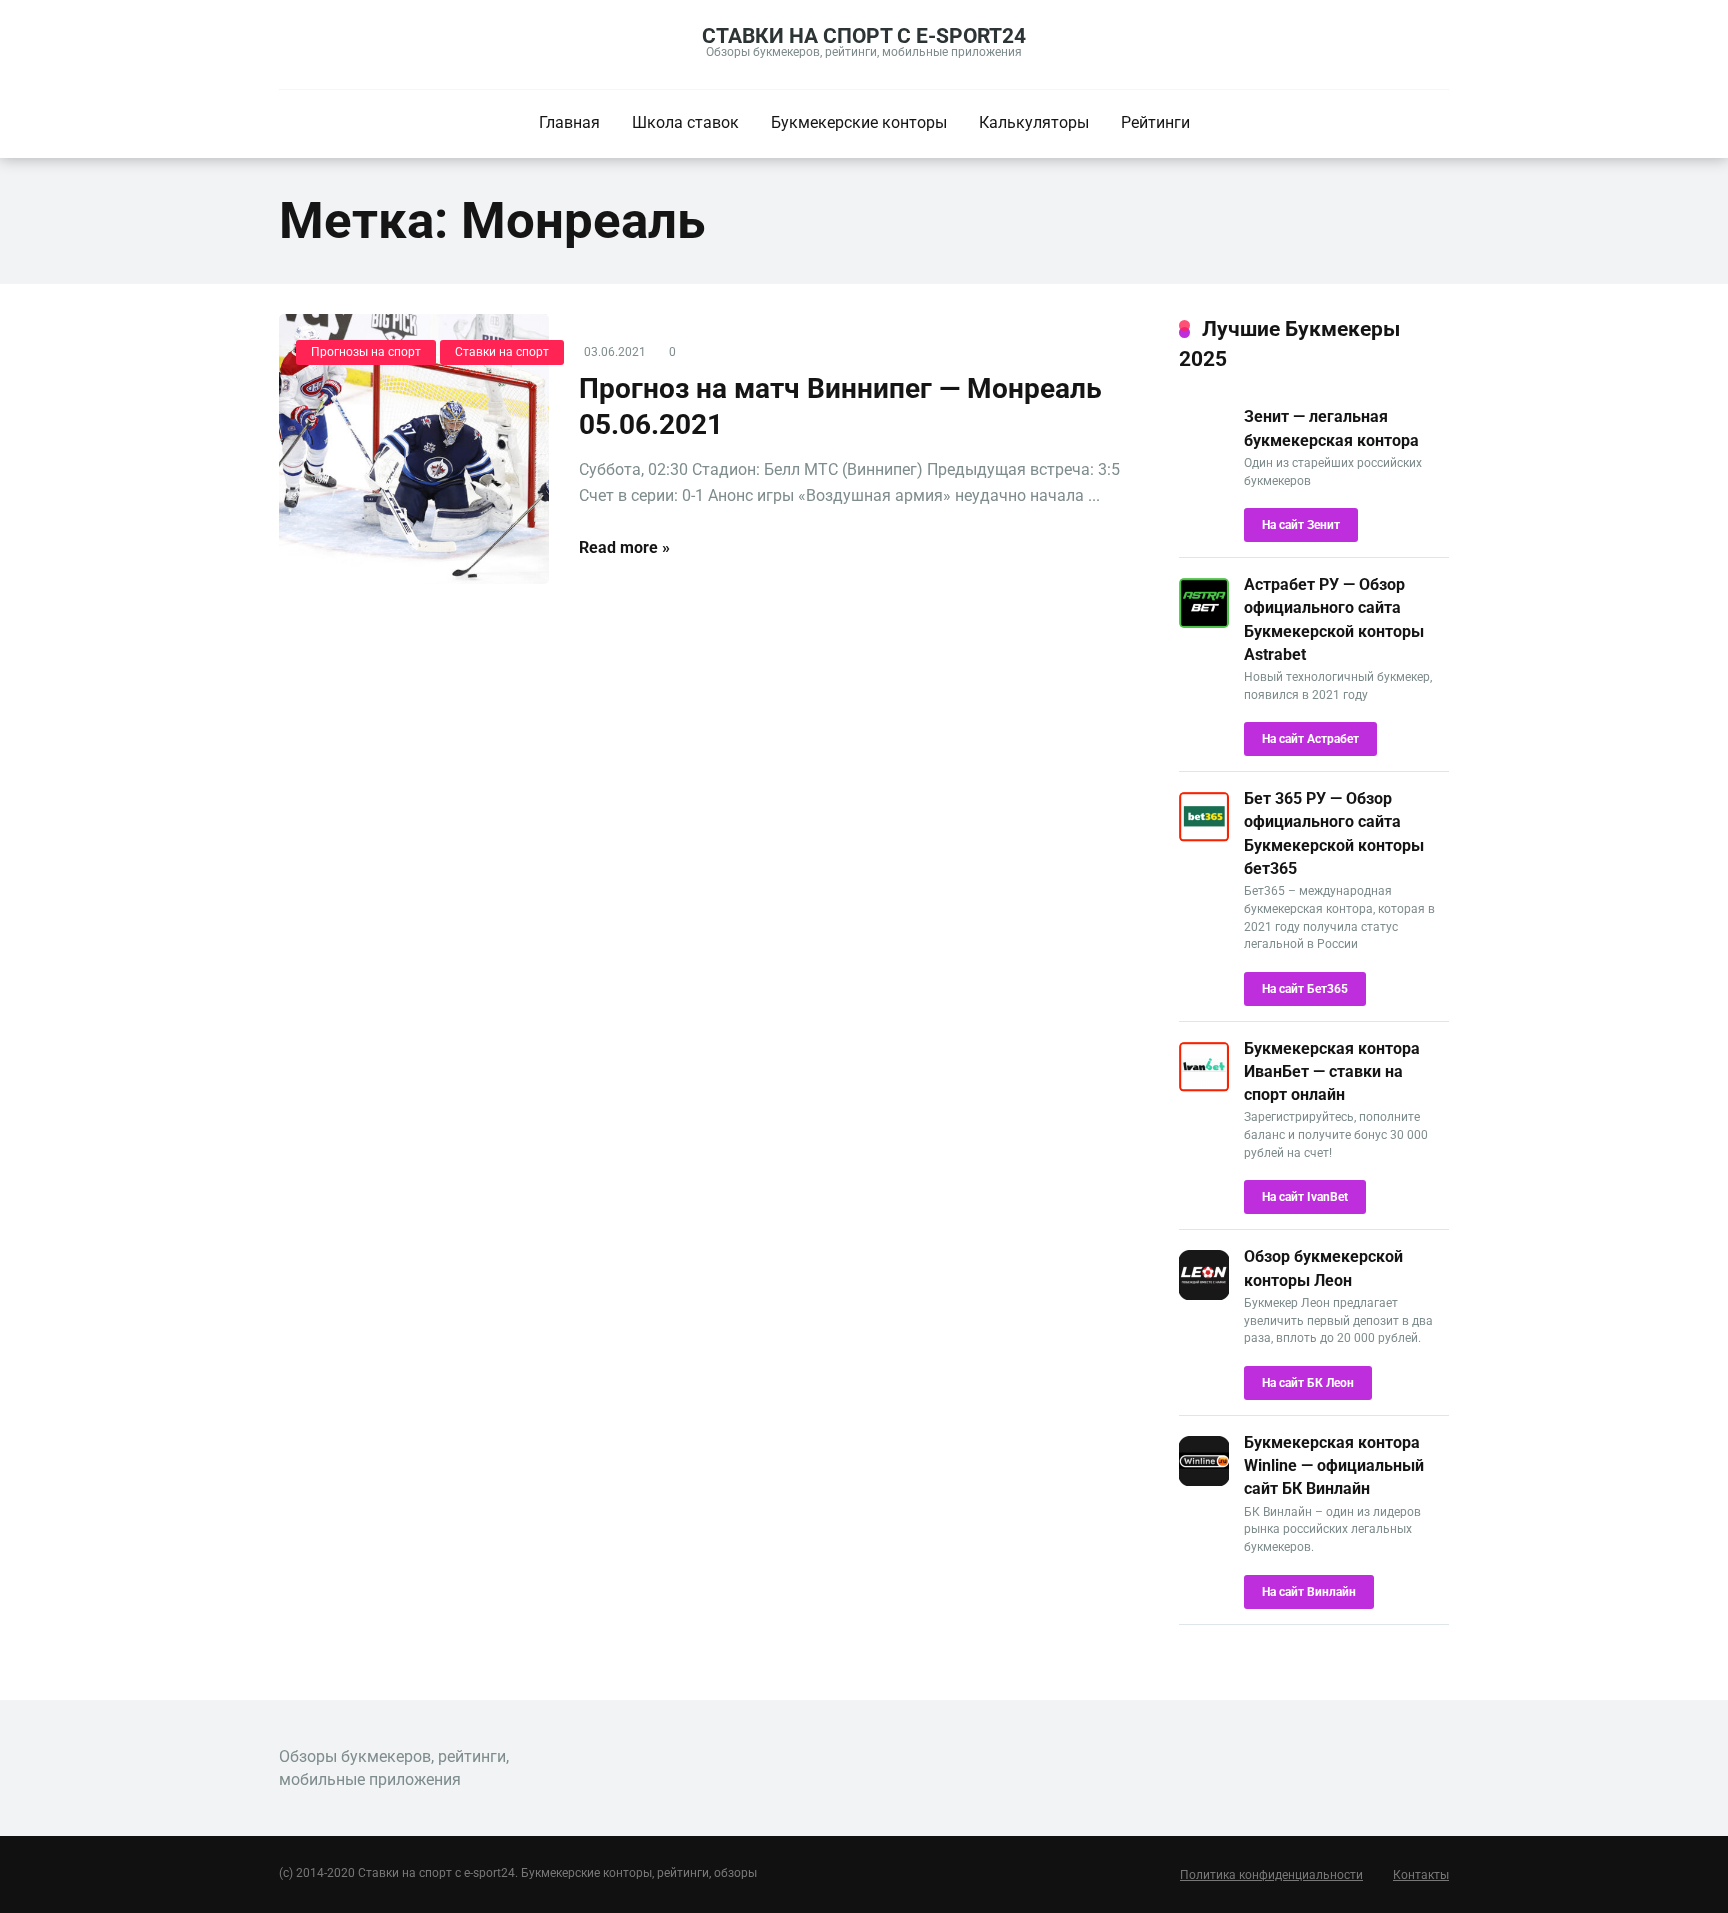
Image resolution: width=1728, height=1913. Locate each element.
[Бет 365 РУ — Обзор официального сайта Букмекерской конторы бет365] (1204, 836)
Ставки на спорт (502, 352)
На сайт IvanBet (1305, 1197)
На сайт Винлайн (1309, 1592)
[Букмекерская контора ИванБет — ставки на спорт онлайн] (1204, 1086)
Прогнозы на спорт (366, 352)
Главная (569, 122)
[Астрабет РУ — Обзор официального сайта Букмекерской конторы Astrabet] (1204, 622)
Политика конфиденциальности (1271, 1875)
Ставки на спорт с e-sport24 (864, 35)
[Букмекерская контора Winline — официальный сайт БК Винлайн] (1204, 1480)
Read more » (624, 547)
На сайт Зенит (1301, 525)
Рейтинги (1155, 122)
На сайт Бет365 (1305, 989)
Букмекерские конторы (859, 122)
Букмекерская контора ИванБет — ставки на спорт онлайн (1332, 1071)
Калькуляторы (1034, 122)
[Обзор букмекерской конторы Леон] (1204, 1294)
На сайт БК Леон (1308, 1383)
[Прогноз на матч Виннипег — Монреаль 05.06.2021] (414, 449)
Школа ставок (685, 122)
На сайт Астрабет (1310, 739)
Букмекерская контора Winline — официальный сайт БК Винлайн (1334, 1465)
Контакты (1421, 1875)
